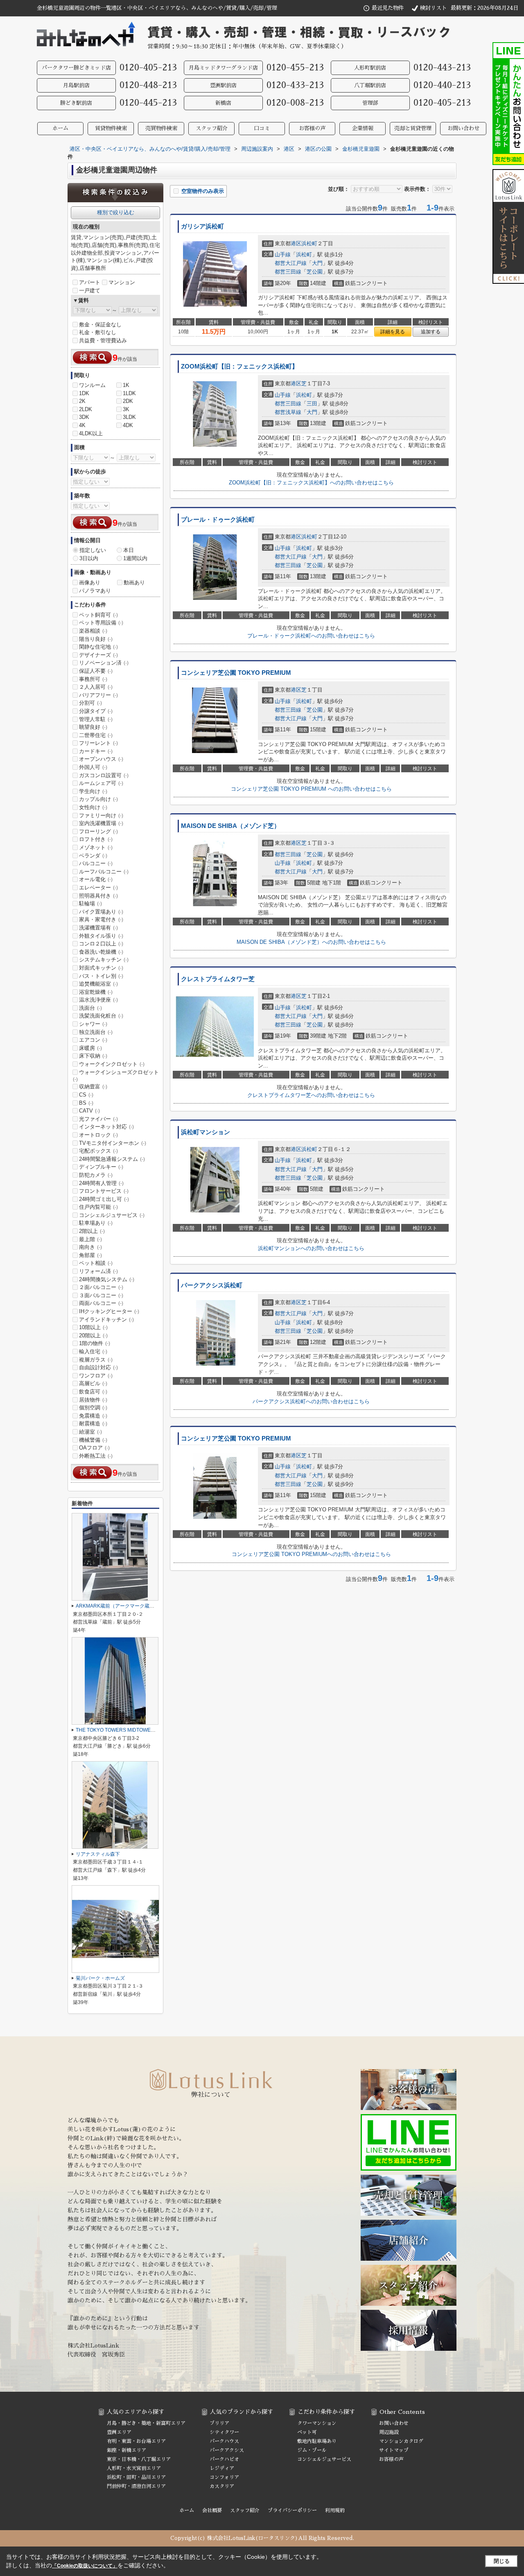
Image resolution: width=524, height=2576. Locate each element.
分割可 (90, 703)
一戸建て (90, 291)
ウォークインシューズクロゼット (116, 1076)
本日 (129, 550)
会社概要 (212, 2510)
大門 (317, 263)
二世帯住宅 (96, 735)
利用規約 (335, 2510)
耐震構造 (93, 1424)
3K (126, 409)
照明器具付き (98, 896)
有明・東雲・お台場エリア (136, 2441)
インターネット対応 (106, 1127)
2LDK (86, 409)
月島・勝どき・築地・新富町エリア (146, 2423)
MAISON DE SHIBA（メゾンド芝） (230, 826)
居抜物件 (93, 1400)
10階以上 (93, 1327)
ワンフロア (96, 1376)
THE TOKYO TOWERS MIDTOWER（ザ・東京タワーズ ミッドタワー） (155, 1730)
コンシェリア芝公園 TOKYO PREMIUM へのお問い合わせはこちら (311, 789)
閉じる (502, 2561)
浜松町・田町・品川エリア (136, 2477)
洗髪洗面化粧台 (101, 1016)
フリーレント (98, 743)
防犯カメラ (96, 1175)
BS (86, 1103)
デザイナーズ (98, 655)
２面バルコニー (101, 1287)
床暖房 (90, 1048)
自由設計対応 (98, 1367)
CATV (89, 1111)
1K (126, 385)
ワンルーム (92, 385)
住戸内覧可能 (98, 1207)
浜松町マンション (206, 1132)
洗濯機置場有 (98, 928)
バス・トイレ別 (101, 976)
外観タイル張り (101, 936)
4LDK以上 (91, 433)
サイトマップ (394, 2450)
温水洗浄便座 (98, 1000)
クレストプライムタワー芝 (218, 979)
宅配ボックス (98, 1151)
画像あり (90, 582)
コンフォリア (224, 2477)
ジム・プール (312, 2450)
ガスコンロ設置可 (104, 775)
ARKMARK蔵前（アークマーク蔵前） (117, 1606)
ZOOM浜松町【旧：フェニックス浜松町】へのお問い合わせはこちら (311, 483)
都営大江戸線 (291, 263)
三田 (312, 404)
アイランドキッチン (106, 1320)
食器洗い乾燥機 (101, 952)
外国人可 (93, 767)
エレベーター (98, 888)
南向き (90, 1247)
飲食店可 (93, 1392)
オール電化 (96, 879)
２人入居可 (96, 687)
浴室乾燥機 (96, 992)
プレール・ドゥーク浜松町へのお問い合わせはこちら (311, 636)
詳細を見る (393, 332)
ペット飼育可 (98, 615)
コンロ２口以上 (101, 944)
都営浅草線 (288, 412)
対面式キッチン (101, 968)
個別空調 (93, 1408)
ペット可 (307, 2432)
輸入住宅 (93, 1351)
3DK (84, 417)
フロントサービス (104, 1191)
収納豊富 (93, 1087)
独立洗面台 (96, 1032)
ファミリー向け (101, 815)
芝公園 (315, 272)
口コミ (262, 128)
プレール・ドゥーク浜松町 (218, 520)
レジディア (222, 2468)
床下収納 (93, 1056)
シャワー (93, 1024)
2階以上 (92, 1231)
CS (86, 1095)
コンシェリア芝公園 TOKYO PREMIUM (236, 673)
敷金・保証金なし (100, 325)
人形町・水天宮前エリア (134, 2468)
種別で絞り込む (116, 212)
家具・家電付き (101, 919)
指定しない (93, 550)
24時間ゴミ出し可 (104, 1199)
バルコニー (96, 863)
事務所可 (93, 679)
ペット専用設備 (101, 623)
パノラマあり (95, 591)
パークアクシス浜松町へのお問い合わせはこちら (311, 1401)
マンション (122, 282)
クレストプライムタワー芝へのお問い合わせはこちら (311, 1095)
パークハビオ (224, 2459)
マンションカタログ (401, 2441)
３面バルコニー (101, 1295)
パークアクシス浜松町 (212, 1285)
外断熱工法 (96, 1456)
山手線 (283, 254)
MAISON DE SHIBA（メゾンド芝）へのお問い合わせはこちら (311, 942)
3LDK (129, 417)
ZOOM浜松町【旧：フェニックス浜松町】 (239, 366)
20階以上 (93, 1335)
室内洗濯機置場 (101, 823)
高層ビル (93, 1383)
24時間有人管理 (101, 1183)
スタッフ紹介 (212, 128)
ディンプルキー (101, 1167)
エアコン (93, 1040)
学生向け (93, 791)
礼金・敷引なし (98, 332)
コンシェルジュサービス (112, 1215)
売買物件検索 (161, 128)
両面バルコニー (101, 1303)
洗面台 (90, 1008)
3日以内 (89, 558)
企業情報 (363, 128)
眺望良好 (93, 727)
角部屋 (90, 1255)
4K (82, 425)
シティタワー (224, 2432)
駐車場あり (96, 1223)
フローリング (98, 831)
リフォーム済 (98, 1271)
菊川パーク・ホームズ (100, 1978)
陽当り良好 (96, 639)
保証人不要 (96, 671)
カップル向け (98, 799)
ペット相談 (96, 1263)
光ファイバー (98, 1119)
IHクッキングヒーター (109, 1311)
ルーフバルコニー (104, 872)
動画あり (134, 582)
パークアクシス (227, 2450)
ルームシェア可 (101, 783)
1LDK (129, 393)
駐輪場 (90, 904)
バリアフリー (98, 695)
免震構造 (93, 1416)
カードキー (96, 751)
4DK (128, 425)
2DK (128, 401)
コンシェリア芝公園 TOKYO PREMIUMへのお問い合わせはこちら (311, 1554)
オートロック (98, 1135)
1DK (84, 393)
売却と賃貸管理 (413, 128)
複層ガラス (96, 1360)
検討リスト (433, 8)
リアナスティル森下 (98, 1854)
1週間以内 (135, 558)
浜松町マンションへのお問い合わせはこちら (311, 1248)
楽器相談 (93, 631)
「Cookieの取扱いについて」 (85, 2566)
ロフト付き (96, 839)
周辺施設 (389, 2432)
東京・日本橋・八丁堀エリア (139, 2459)
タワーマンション (317, 2423)
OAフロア (94, 1448)
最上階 (90, 1239)
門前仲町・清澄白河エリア (136, 2486)
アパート (90, 282)
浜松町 (309, 243)
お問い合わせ (463, 128)
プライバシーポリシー (292, 2510)
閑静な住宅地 (98, 647)
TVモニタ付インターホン (113, 1143)
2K (82, 401)
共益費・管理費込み (103, 340)
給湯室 (90, 1432)
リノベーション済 (104, 663)
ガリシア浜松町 (202, 226)
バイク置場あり (101, 912)
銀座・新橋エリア (126, 2450)
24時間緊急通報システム (112, 1159)
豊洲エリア (119, 2432)
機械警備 (93, 1440)
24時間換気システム (107, 1279)
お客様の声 (312, 128)
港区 (296, 243)
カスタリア (222, 2486)
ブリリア (219, 2423)
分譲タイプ (96, 711)
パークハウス (224, 2441)
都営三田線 (288, 272)
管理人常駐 (96, 719)
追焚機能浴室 (98, 984)
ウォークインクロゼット (112, 1064)
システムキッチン (104, 960)
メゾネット (96, 847)
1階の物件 (95, 1343)
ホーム (60, 128)
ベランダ (93, 856)
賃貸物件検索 (111, 128)
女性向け (93, 807)
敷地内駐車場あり (317, 2441)
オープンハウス (101, 759)
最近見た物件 (388, 8)
